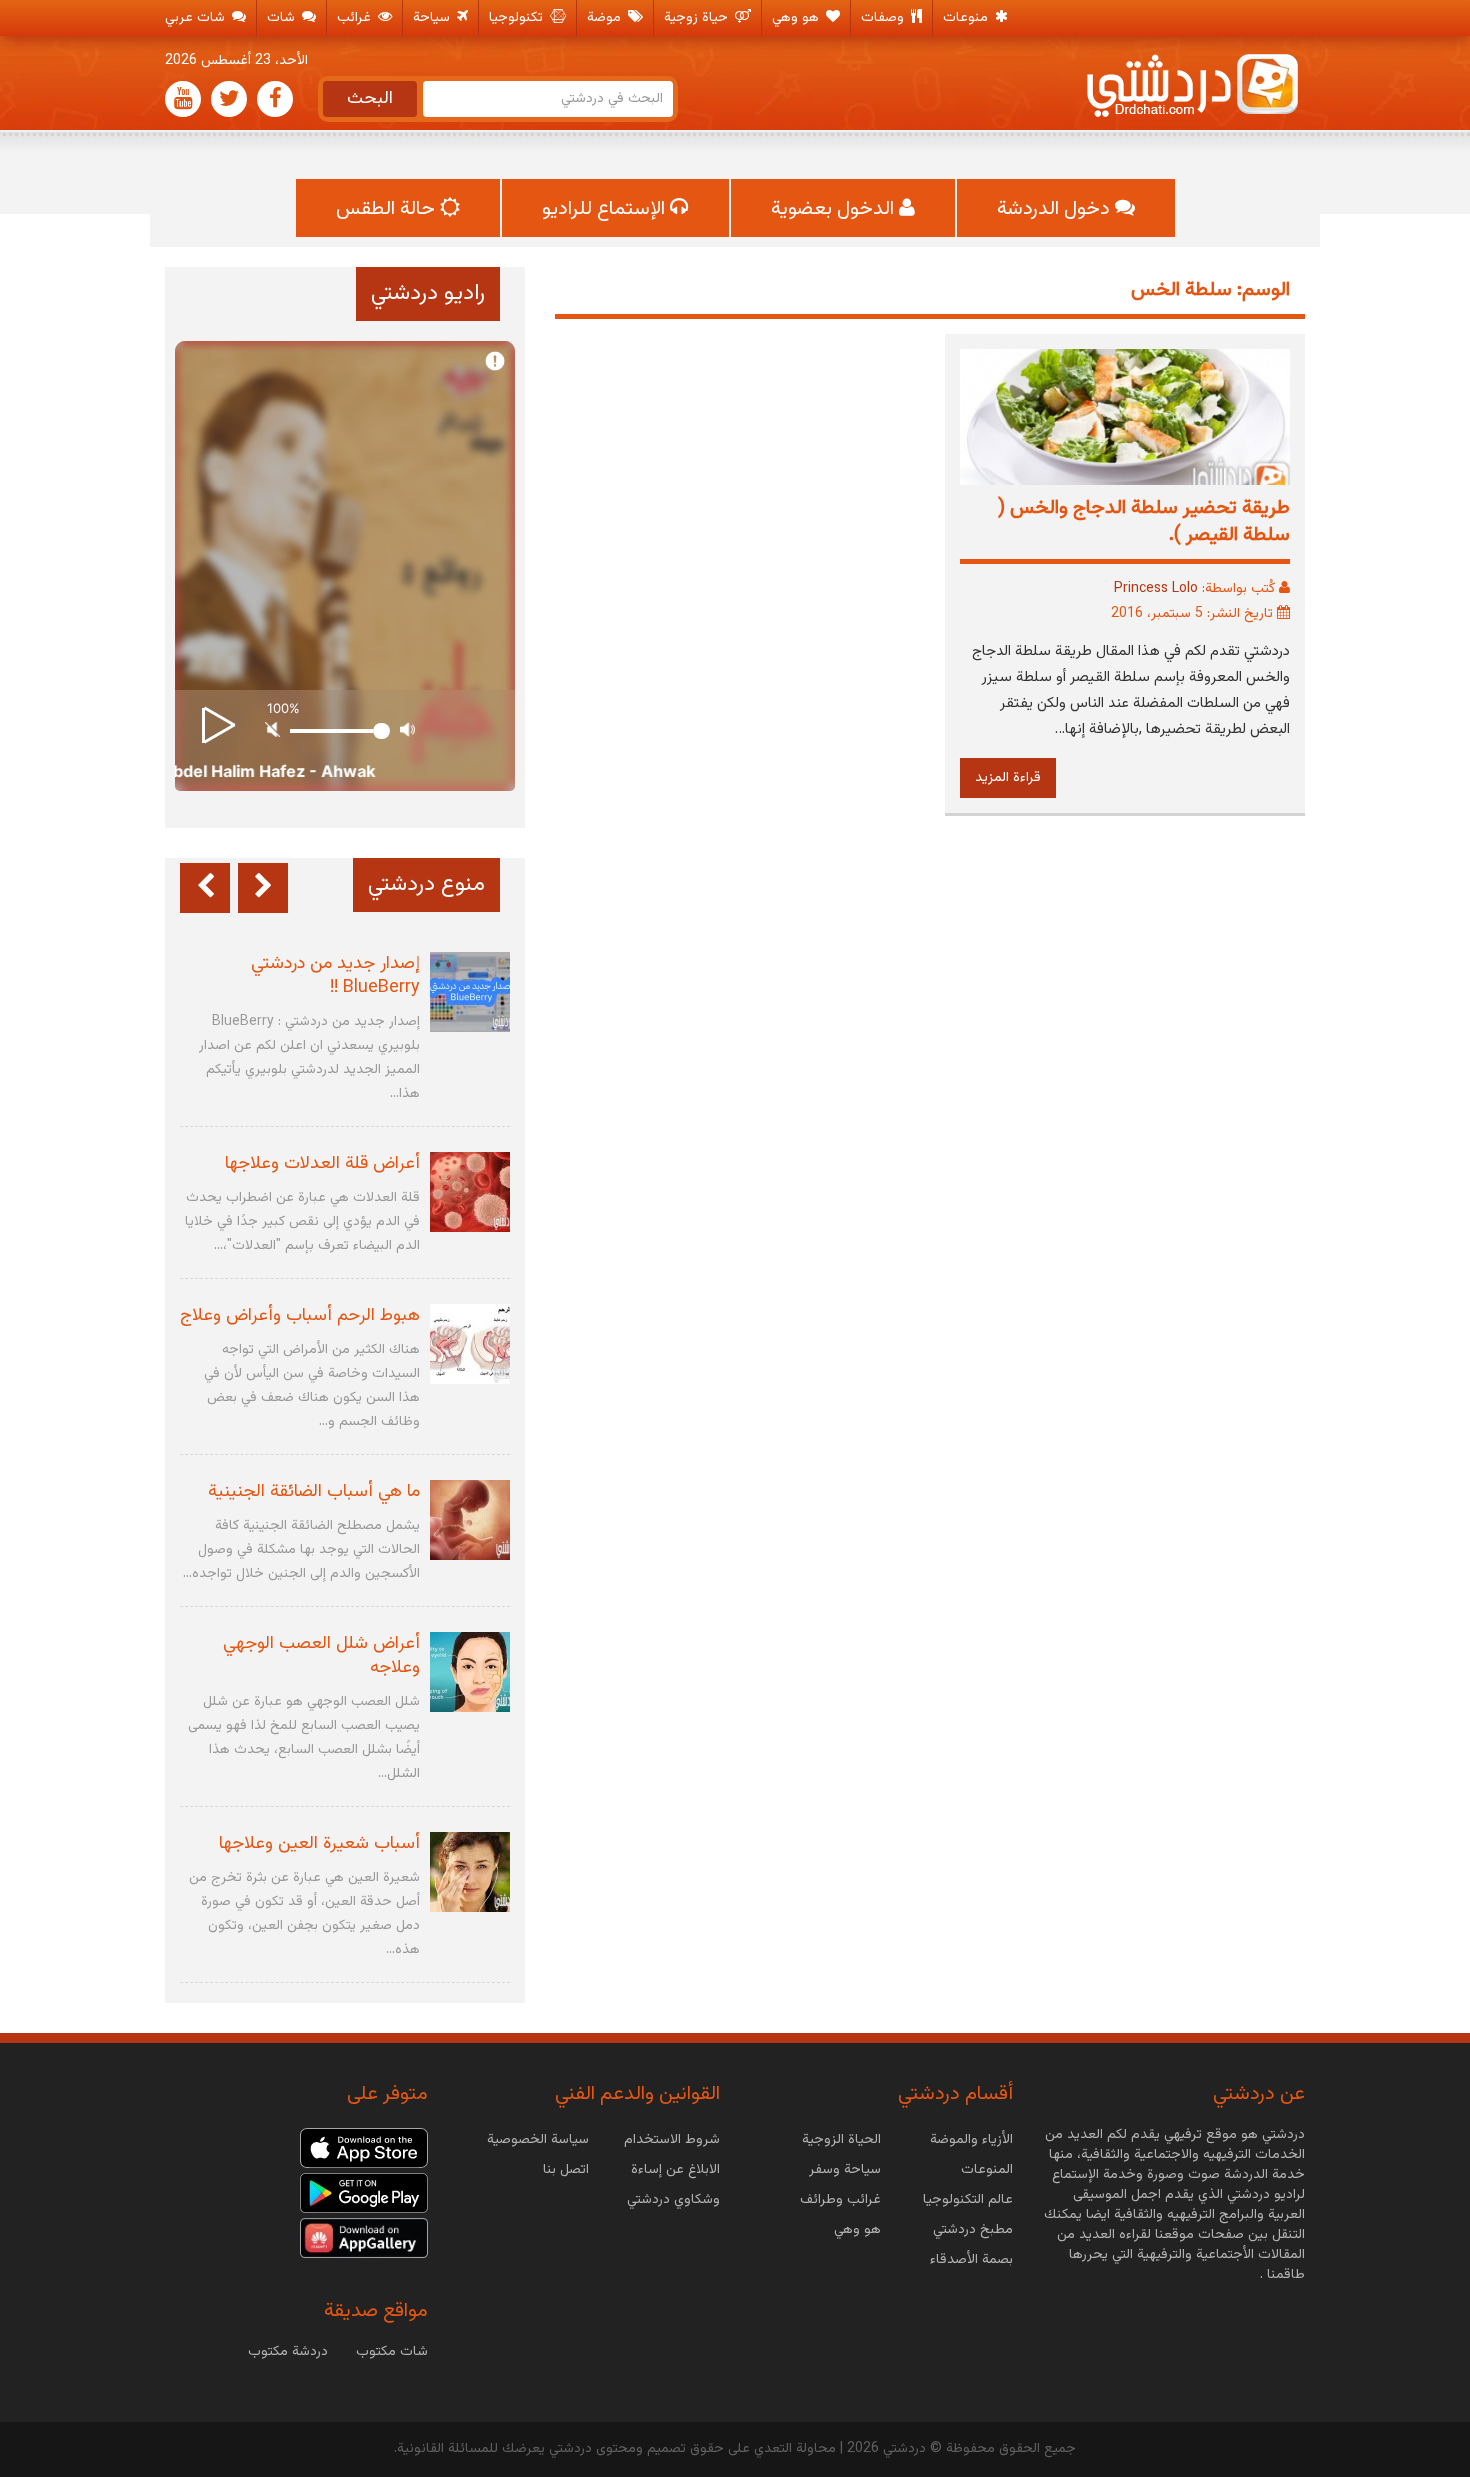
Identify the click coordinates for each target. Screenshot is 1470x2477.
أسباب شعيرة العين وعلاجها (319, 1844)
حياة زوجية (698, 18)
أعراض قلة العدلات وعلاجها (322, 1164)
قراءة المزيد (1008, 778)
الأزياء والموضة (971, 2140)
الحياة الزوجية (841, 2140)
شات (283, 18)
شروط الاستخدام (672, 2140)
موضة (606, 18)
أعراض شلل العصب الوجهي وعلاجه (321, 1656)
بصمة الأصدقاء (971, 2260)
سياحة (433, 18)
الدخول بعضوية (835, 209)
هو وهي (797, 18)
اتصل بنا (566, 2170)
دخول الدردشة (1056, 209)
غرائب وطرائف (840, 2200)
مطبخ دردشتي (973, 2230)
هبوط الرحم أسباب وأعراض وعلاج (300, 1316)
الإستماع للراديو (606, 209)
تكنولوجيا (518, 18)
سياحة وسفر (845, 2170)
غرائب (356, 18)
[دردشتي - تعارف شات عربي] (364, 2149)
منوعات (967, 18)
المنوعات (987, 2170)
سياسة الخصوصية (538, 2140)
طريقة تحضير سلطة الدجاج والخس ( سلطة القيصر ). (1144, 521)
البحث (370, 99)
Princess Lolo (1156, 589)
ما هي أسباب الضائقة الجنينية (314, 1492)
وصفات (884, 18)
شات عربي (197, 18)
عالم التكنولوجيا (968, 2200)
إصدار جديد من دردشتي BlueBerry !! (335, 976)
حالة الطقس (388, 209)
